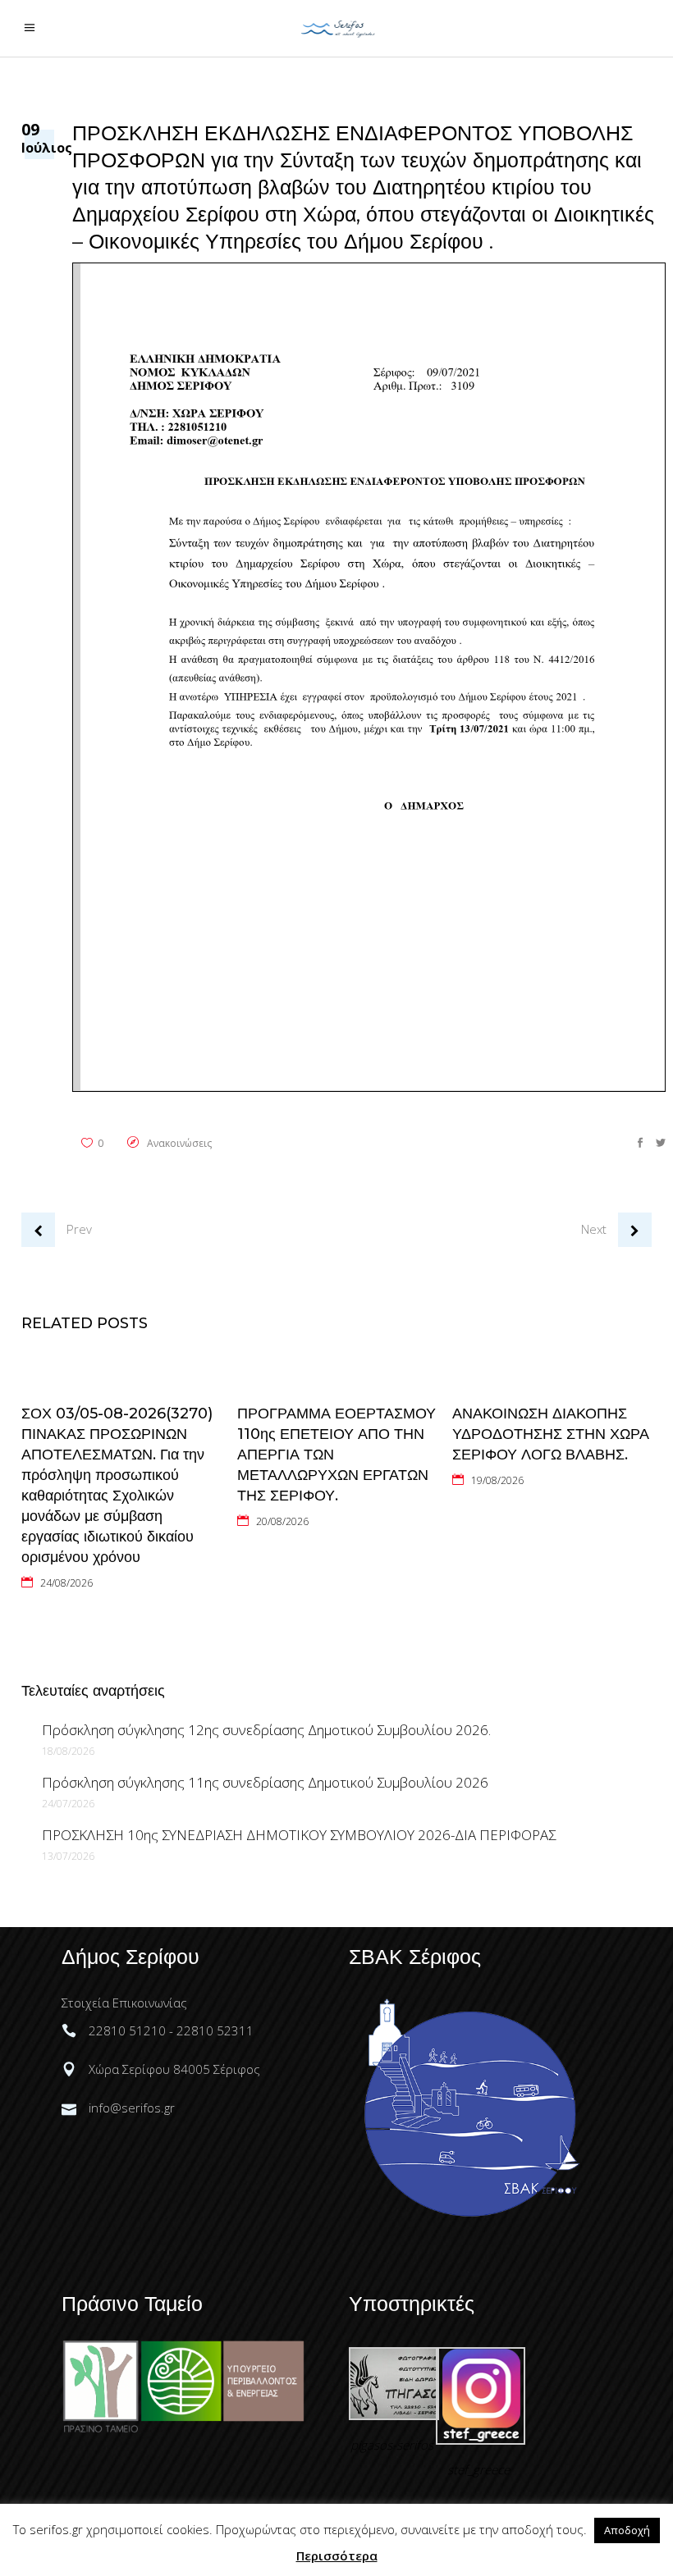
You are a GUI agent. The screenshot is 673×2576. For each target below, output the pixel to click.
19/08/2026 (497, 1480)
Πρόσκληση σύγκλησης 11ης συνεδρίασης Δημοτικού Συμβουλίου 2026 (265, 1782)
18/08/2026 (68, 1751)
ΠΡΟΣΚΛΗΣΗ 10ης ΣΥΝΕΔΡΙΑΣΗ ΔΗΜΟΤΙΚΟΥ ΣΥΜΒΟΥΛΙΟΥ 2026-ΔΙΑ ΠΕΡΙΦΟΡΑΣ (299, 1835)
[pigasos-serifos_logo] (394, 2415)
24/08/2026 (66, 1583)
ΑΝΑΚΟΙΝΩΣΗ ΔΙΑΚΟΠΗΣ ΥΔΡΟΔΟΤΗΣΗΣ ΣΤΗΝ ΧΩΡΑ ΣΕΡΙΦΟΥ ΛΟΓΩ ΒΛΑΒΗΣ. (551, 1434)
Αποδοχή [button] (627, 2530)
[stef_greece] (481, 2440)
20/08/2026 (282, 1521)
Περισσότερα (337, 2555)
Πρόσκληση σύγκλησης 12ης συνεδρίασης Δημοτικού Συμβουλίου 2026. (266, 1730)
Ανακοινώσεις (179, 1143)
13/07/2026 (68, 1856)
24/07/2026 (68, 1804)
